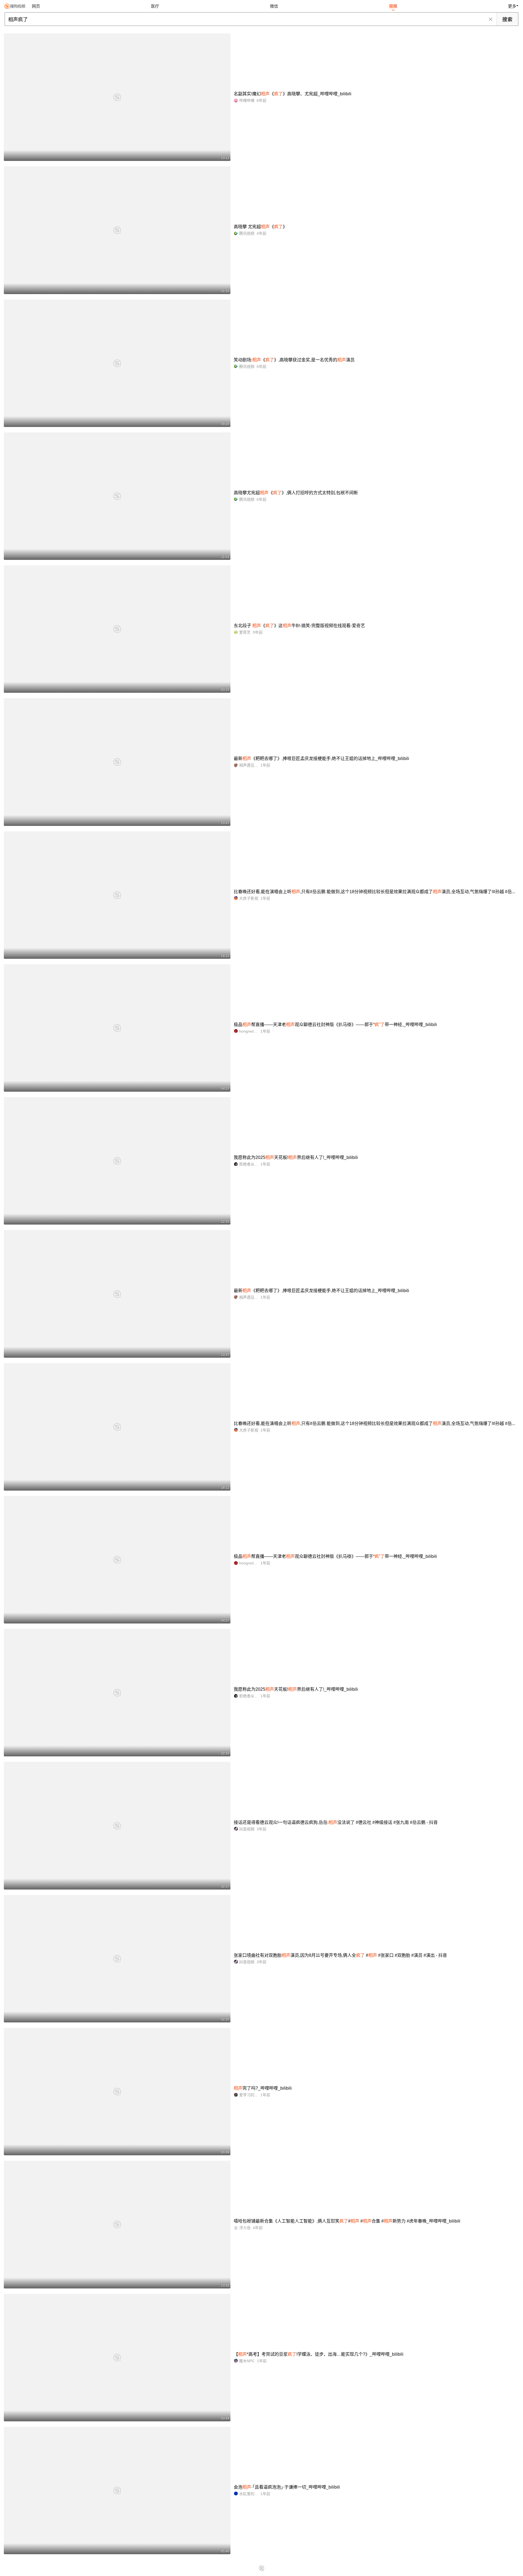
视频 (393, 6)
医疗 (155, 6)
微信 (274, 6)
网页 (36, 6)
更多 (512, 6)
